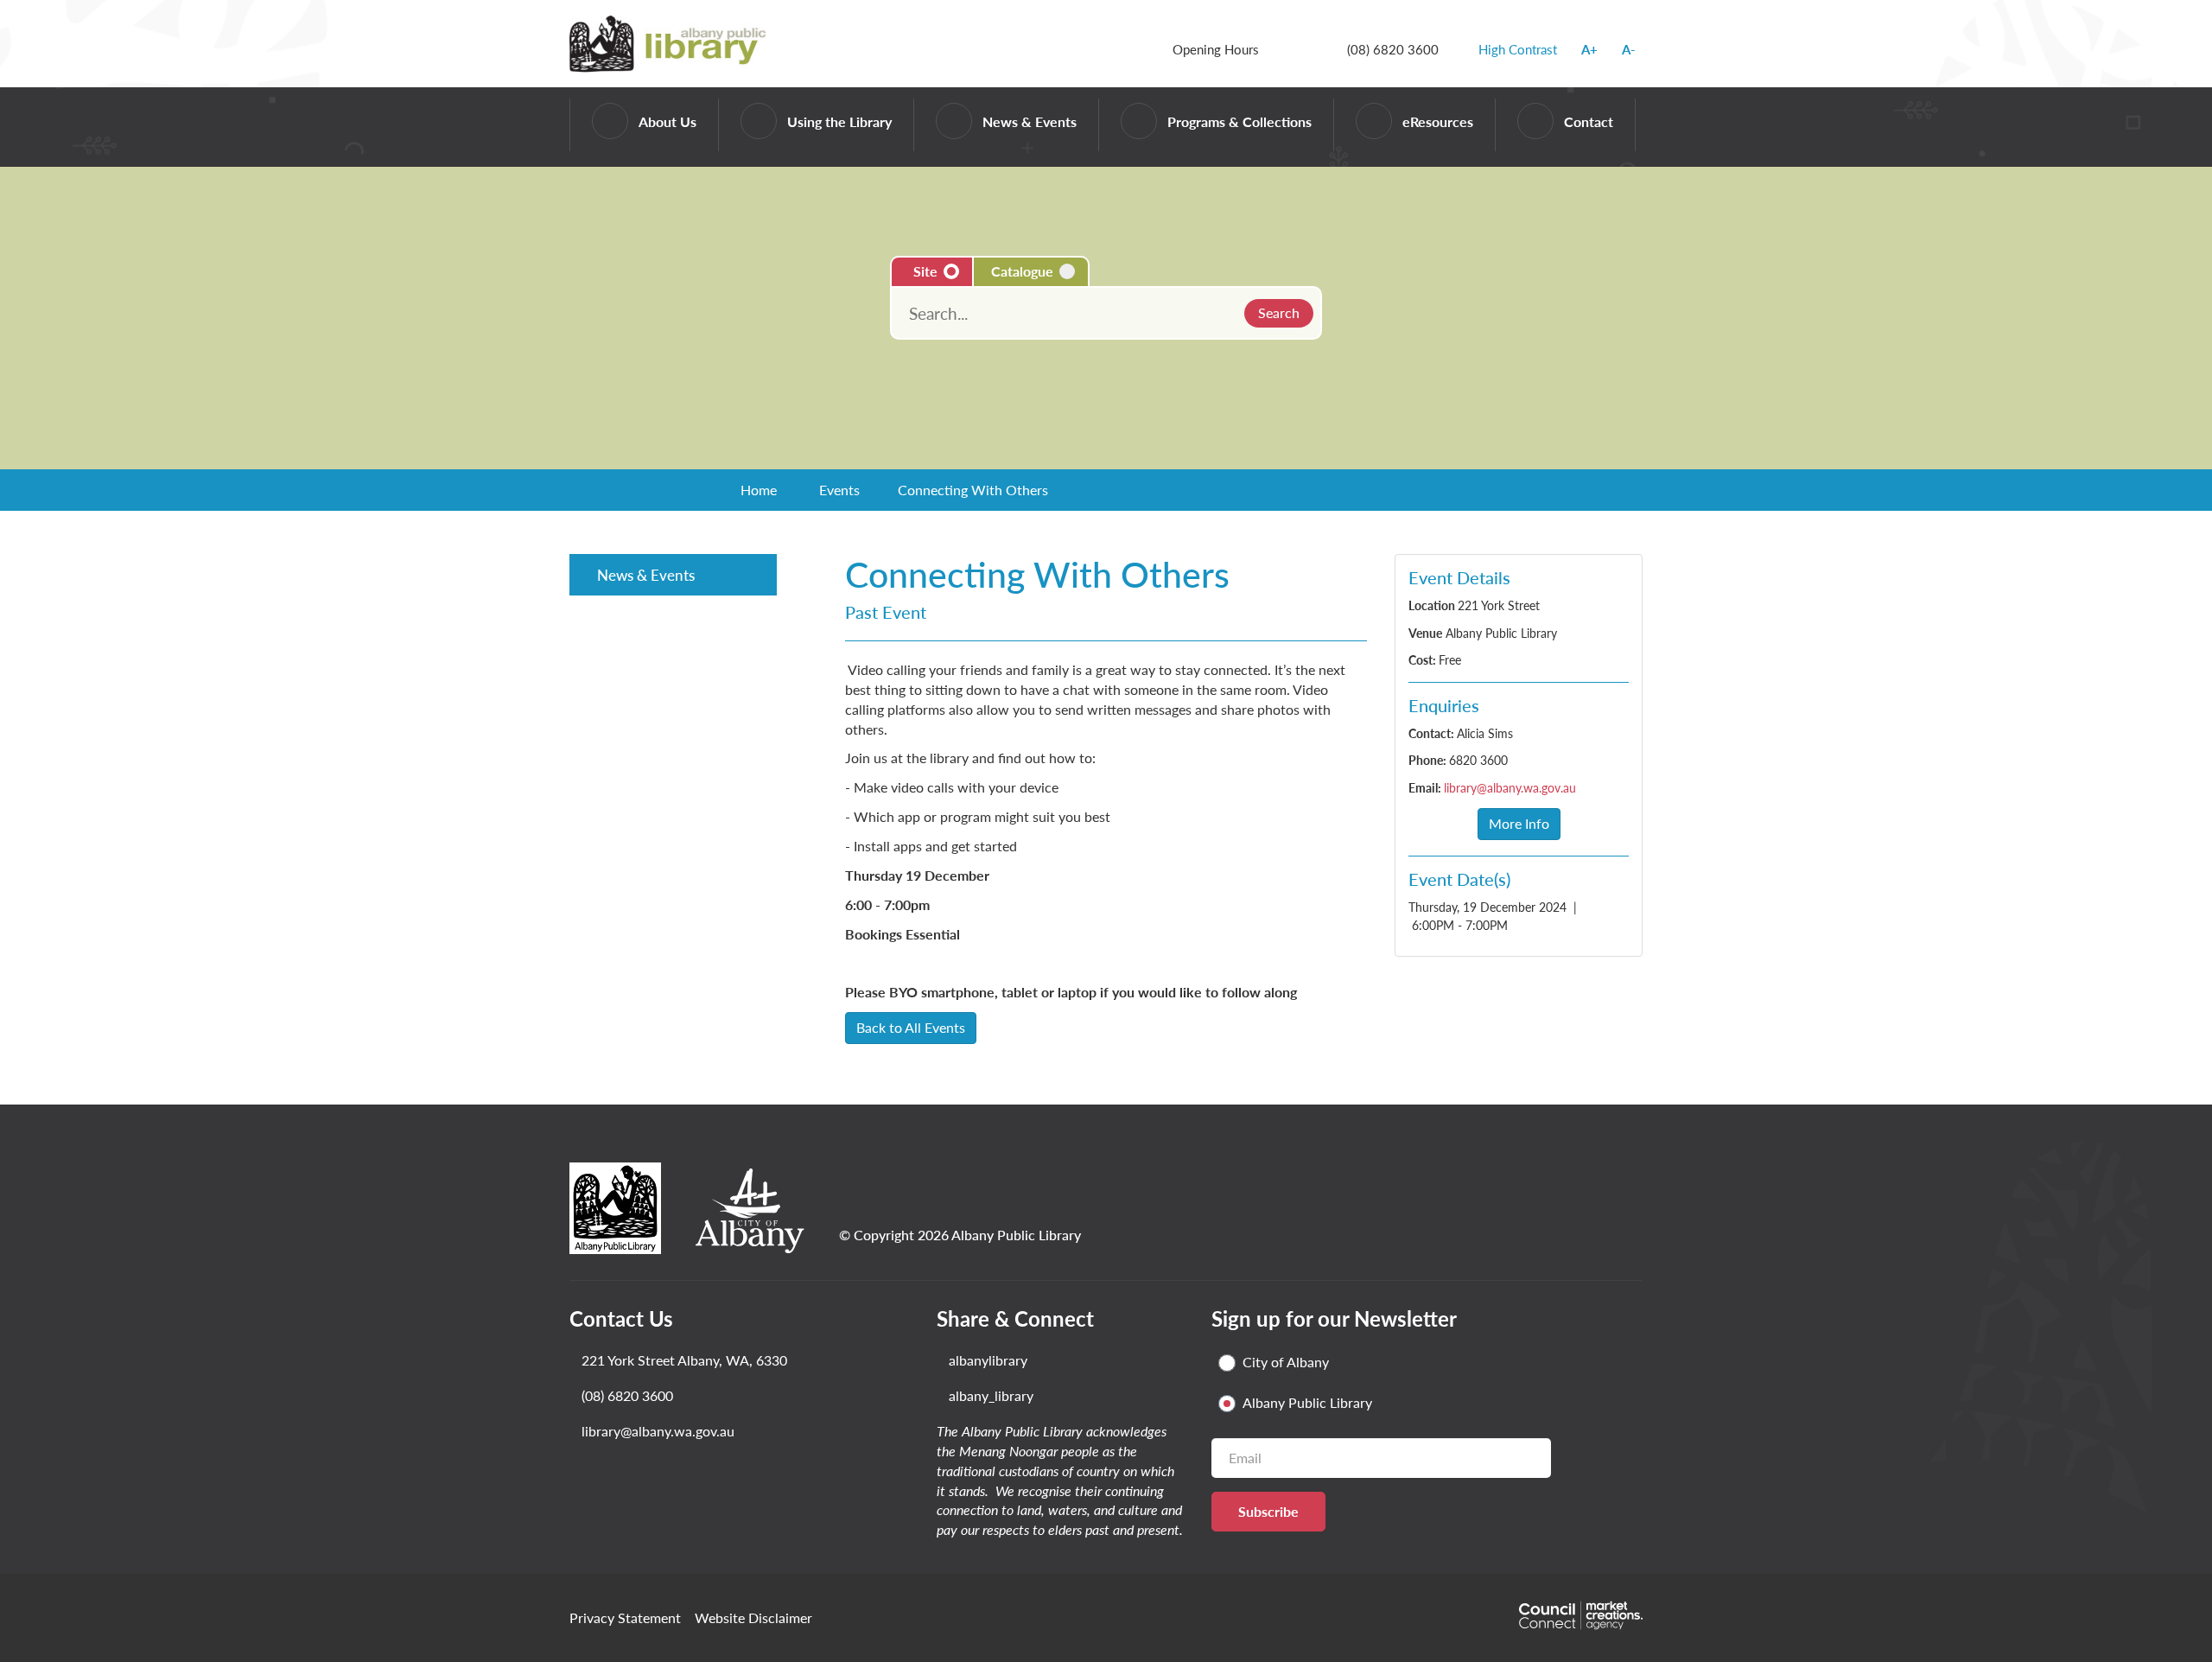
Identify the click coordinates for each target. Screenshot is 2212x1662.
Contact (1589, 121)
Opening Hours (1216, 49)
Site (925, 271)
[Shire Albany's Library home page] (671, 42)
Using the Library (839, 121)
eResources (1438, 121)
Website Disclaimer (753, 1617)
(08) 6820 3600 (1393, 49)
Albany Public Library (1307, 1403)
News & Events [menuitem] (646, 575)
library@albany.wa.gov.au (1510, 787)
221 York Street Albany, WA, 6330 (684, 1360)
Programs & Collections (1239, 121)
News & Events (1030, 121)
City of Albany (1286, 1362)
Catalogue (1022, 271)
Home (759, 490)
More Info (1519, 823)
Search (1279, 312)
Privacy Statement (625, 1617)
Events (839, 490)
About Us (667, 121)
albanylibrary (988, 1360)
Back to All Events (911, 1027)
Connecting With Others (973, 490)
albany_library (991, 1396)
